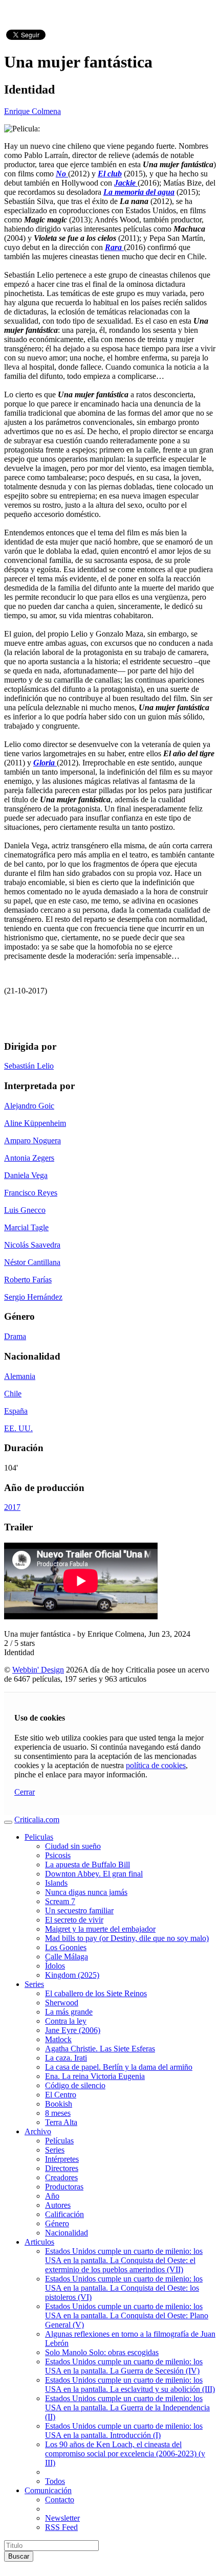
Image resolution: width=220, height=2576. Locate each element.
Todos (55, 2481)
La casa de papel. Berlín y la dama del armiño (119, 2067)
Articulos (39, 2242)
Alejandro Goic (29, 1106)
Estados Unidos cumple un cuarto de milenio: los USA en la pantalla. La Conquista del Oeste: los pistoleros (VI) (124, 2288)
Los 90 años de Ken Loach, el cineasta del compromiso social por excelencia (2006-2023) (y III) (125, 2454)
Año (52, 2196)
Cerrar (25, 1792)
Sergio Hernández (33, 1297)
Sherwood (62, 2003)
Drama (15, 1336)
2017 (12, 1507)
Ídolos (55, 1966)
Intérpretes (62, 2159)
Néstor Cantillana (32, 1262)
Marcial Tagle (26, 1227)
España (16, 1411)
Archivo (38, 2131)
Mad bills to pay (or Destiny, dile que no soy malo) (127, 1938)
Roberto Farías (28, 1280)
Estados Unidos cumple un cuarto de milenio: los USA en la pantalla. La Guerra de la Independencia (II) (127, 2408)
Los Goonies (66, 1947)
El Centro (61, 2095)
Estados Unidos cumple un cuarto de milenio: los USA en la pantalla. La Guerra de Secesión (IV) (124, 2366)
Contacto (60, 2500)
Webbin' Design (38, 1670)
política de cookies (156, 1765)
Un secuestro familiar (79, 1911)
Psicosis (58, 1855)
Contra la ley (66, 2021)
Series (34, 1984)
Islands (56, 1883)
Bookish (59, 2104)
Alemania (20, 1376)
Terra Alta (61, 2122)
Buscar (19, 2556)
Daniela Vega (26, 1175)
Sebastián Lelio (29, 1066)
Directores (62, 2168)
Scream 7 (60, 1901)
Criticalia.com (37, 1820)
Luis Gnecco (25, 1210)
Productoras (64, 2187)
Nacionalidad (67, 2233)
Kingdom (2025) (72, 1975)
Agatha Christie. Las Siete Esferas (100, 2049)
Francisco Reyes (31, 1193)
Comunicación (48, 2490)
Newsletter (62, 2518)
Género (57, 2223)
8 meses (58, 2113)
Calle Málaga (67, 1957)
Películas (59, 2141)
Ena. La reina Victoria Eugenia (95, 2076)
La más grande (69, 2012)
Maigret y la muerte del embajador (100, 1929)
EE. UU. (18, 1428)
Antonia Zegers (29, 1158)
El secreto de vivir (74, 1920)
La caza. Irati (66, 2058)
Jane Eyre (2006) (73, 2030)
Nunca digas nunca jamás (86, 1892)
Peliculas (39, 1837)
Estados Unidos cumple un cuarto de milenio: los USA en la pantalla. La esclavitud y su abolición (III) (130, 2385)
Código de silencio (75, 2085)
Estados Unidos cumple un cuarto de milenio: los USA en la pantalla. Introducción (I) (124, 2431)
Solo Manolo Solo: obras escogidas (102, 2352)
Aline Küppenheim (35, 1123)
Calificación (64, 2214)
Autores (58, 2205)
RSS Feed (61, 2527)
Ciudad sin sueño (73, 1846)
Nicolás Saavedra (32, 1245)
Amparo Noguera (32, 1140)
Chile (13, 1394)
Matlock (58, 2039)
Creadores (61, 2177)
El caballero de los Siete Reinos (96, 1993)
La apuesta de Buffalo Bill (87, 1865)
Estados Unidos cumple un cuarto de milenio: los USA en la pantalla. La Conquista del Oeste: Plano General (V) (127, 2315)
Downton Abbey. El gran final (94, 1874)
